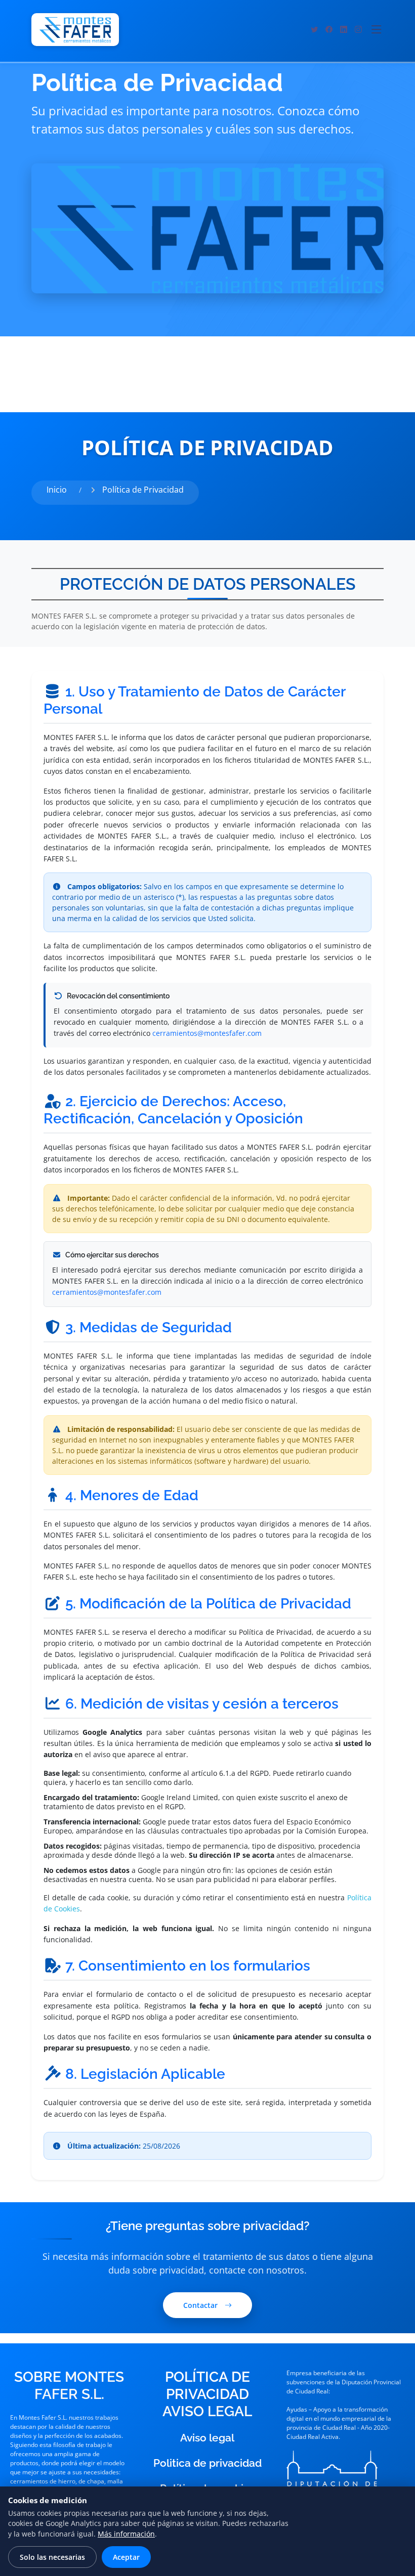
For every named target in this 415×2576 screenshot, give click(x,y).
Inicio (57, 490)
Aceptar (126, 2557)
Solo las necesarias (52, 2557)
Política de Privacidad (143, 490)
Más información (126, 2534)
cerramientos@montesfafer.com (207, 1033)
